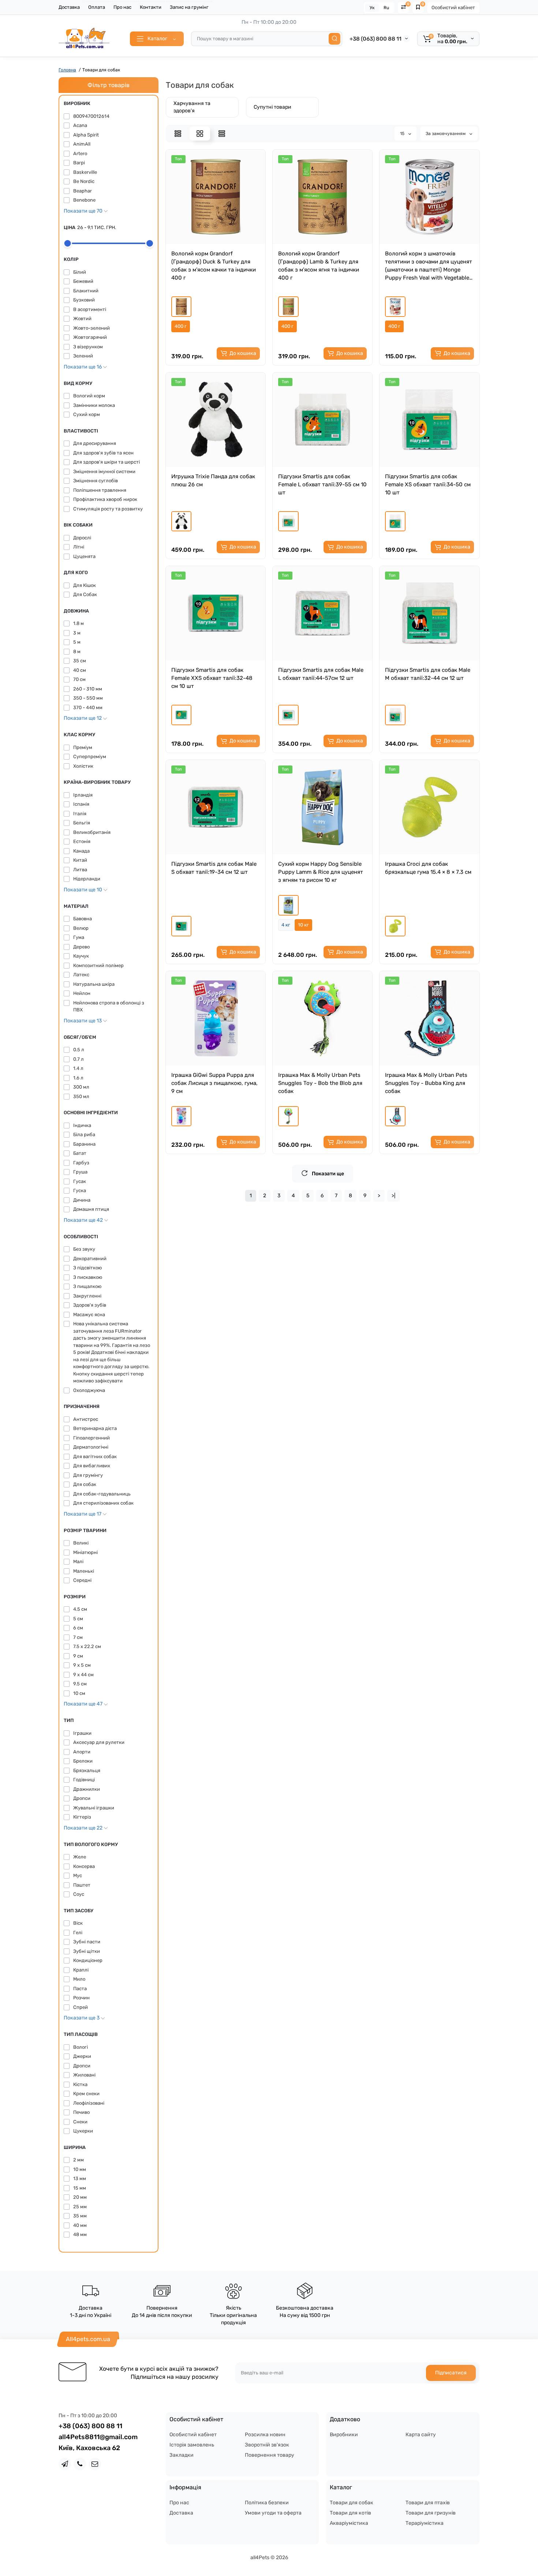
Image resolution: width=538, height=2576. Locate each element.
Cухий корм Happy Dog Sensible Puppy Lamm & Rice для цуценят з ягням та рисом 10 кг (321, 872)
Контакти (151, 7)
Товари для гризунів (431, 2513)
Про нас (122, 7)
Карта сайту (421, 2435)
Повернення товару (270, 2455)
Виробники (344, 2435)
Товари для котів (350, 2513)
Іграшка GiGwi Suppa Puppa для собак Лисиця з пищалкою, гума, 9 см (214, 1083)
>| (393, 1196)
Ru (386, 8)
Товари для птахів (428, 2503)
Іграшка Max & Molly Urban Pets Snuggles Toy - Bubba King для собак (426, 1083)
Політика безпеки (267, 2503)
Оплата (97, 7)
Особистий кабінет (453, 8)
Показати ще (328, 1174)
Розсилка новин (265, 2435)
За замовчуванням (446, 134)
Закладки (182, 2455)
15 (403, 134)
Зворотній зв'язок (267, 2445)
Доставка (69, 7)
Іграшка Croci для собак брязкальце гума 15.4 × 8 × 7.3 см (428, 868)
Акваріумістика (349, 2523)
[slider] (68, 243)
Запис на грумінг (189, 7)
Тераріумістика (425, 2523)
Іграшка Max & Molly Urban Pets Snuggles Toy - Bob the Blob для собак (320, 1083)
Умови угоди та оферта (273, 2513)
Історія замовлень (192, 2445)
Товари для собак (352, 2503)
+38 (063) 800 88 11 (376, 39)
